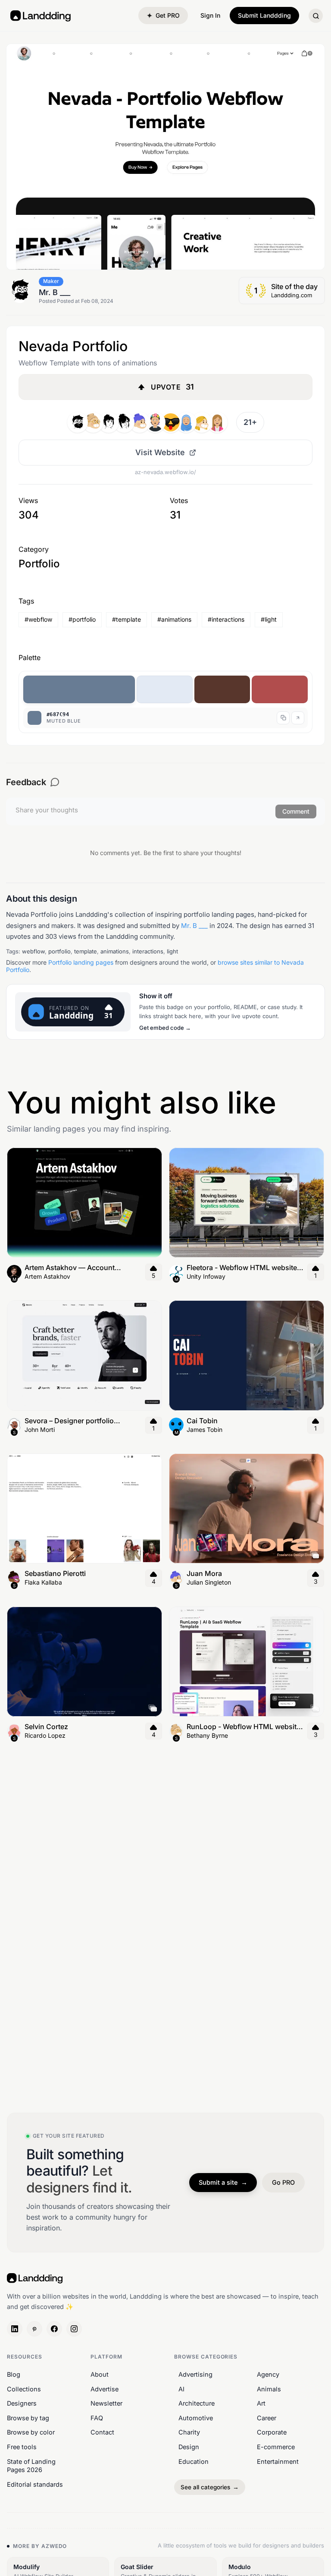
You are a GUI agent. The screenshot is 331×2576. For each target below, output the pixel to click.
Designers (22, 2403)
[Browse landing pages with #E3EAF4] (165, 689)
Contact (102, 2432)
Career (267, 2418)
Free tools (22, 2447)
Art (261, 2403)
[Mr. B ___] (78, 422)
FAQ (97, 2418)
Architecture (197, 2403)
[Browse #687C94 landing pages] (298, 718)
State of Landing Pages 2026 (31, 2465)
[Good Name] (171, 422)
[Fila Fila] (155, 422)
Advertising (195, 2374)
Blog (14, 2374)
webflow (33, 951)
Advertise (105, 2389)
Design (189, 2447)
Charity (189, 2432)
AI (181, 2389)
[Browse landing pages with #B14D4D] (280, 689)
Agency (268, 2374)
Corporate (272, 2432)
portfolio (59, 951)
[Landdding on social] (15, 2329)
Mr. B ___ (194, 926)
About (100, 2374)
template (86, 951)
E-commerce (276, 2447)
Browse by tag (28, 2418)
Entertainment (278, 2461)
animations (115, 951)
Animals (269, 2389)
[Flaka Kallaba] (124, 422)
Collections (24, 2389)
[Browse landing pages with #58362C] (222, 689)
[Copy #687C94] (283, 718)
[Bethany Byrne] (93, 422)
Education (194, 2461)
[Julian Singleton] (140, 422)
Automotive (196, 2418)
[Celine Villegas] (202, 422)
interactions (148, 951)
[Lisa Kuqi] (186, 422)
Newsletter (106, 2403)
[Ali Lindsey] (217, 422)
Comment (296, 811)
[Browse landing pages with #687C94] (79, 689)
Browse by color (31, 2432)
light (172, 951)
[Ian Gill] (109, 422)
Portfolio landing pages (81, 962)
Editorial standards (35, 2484)
